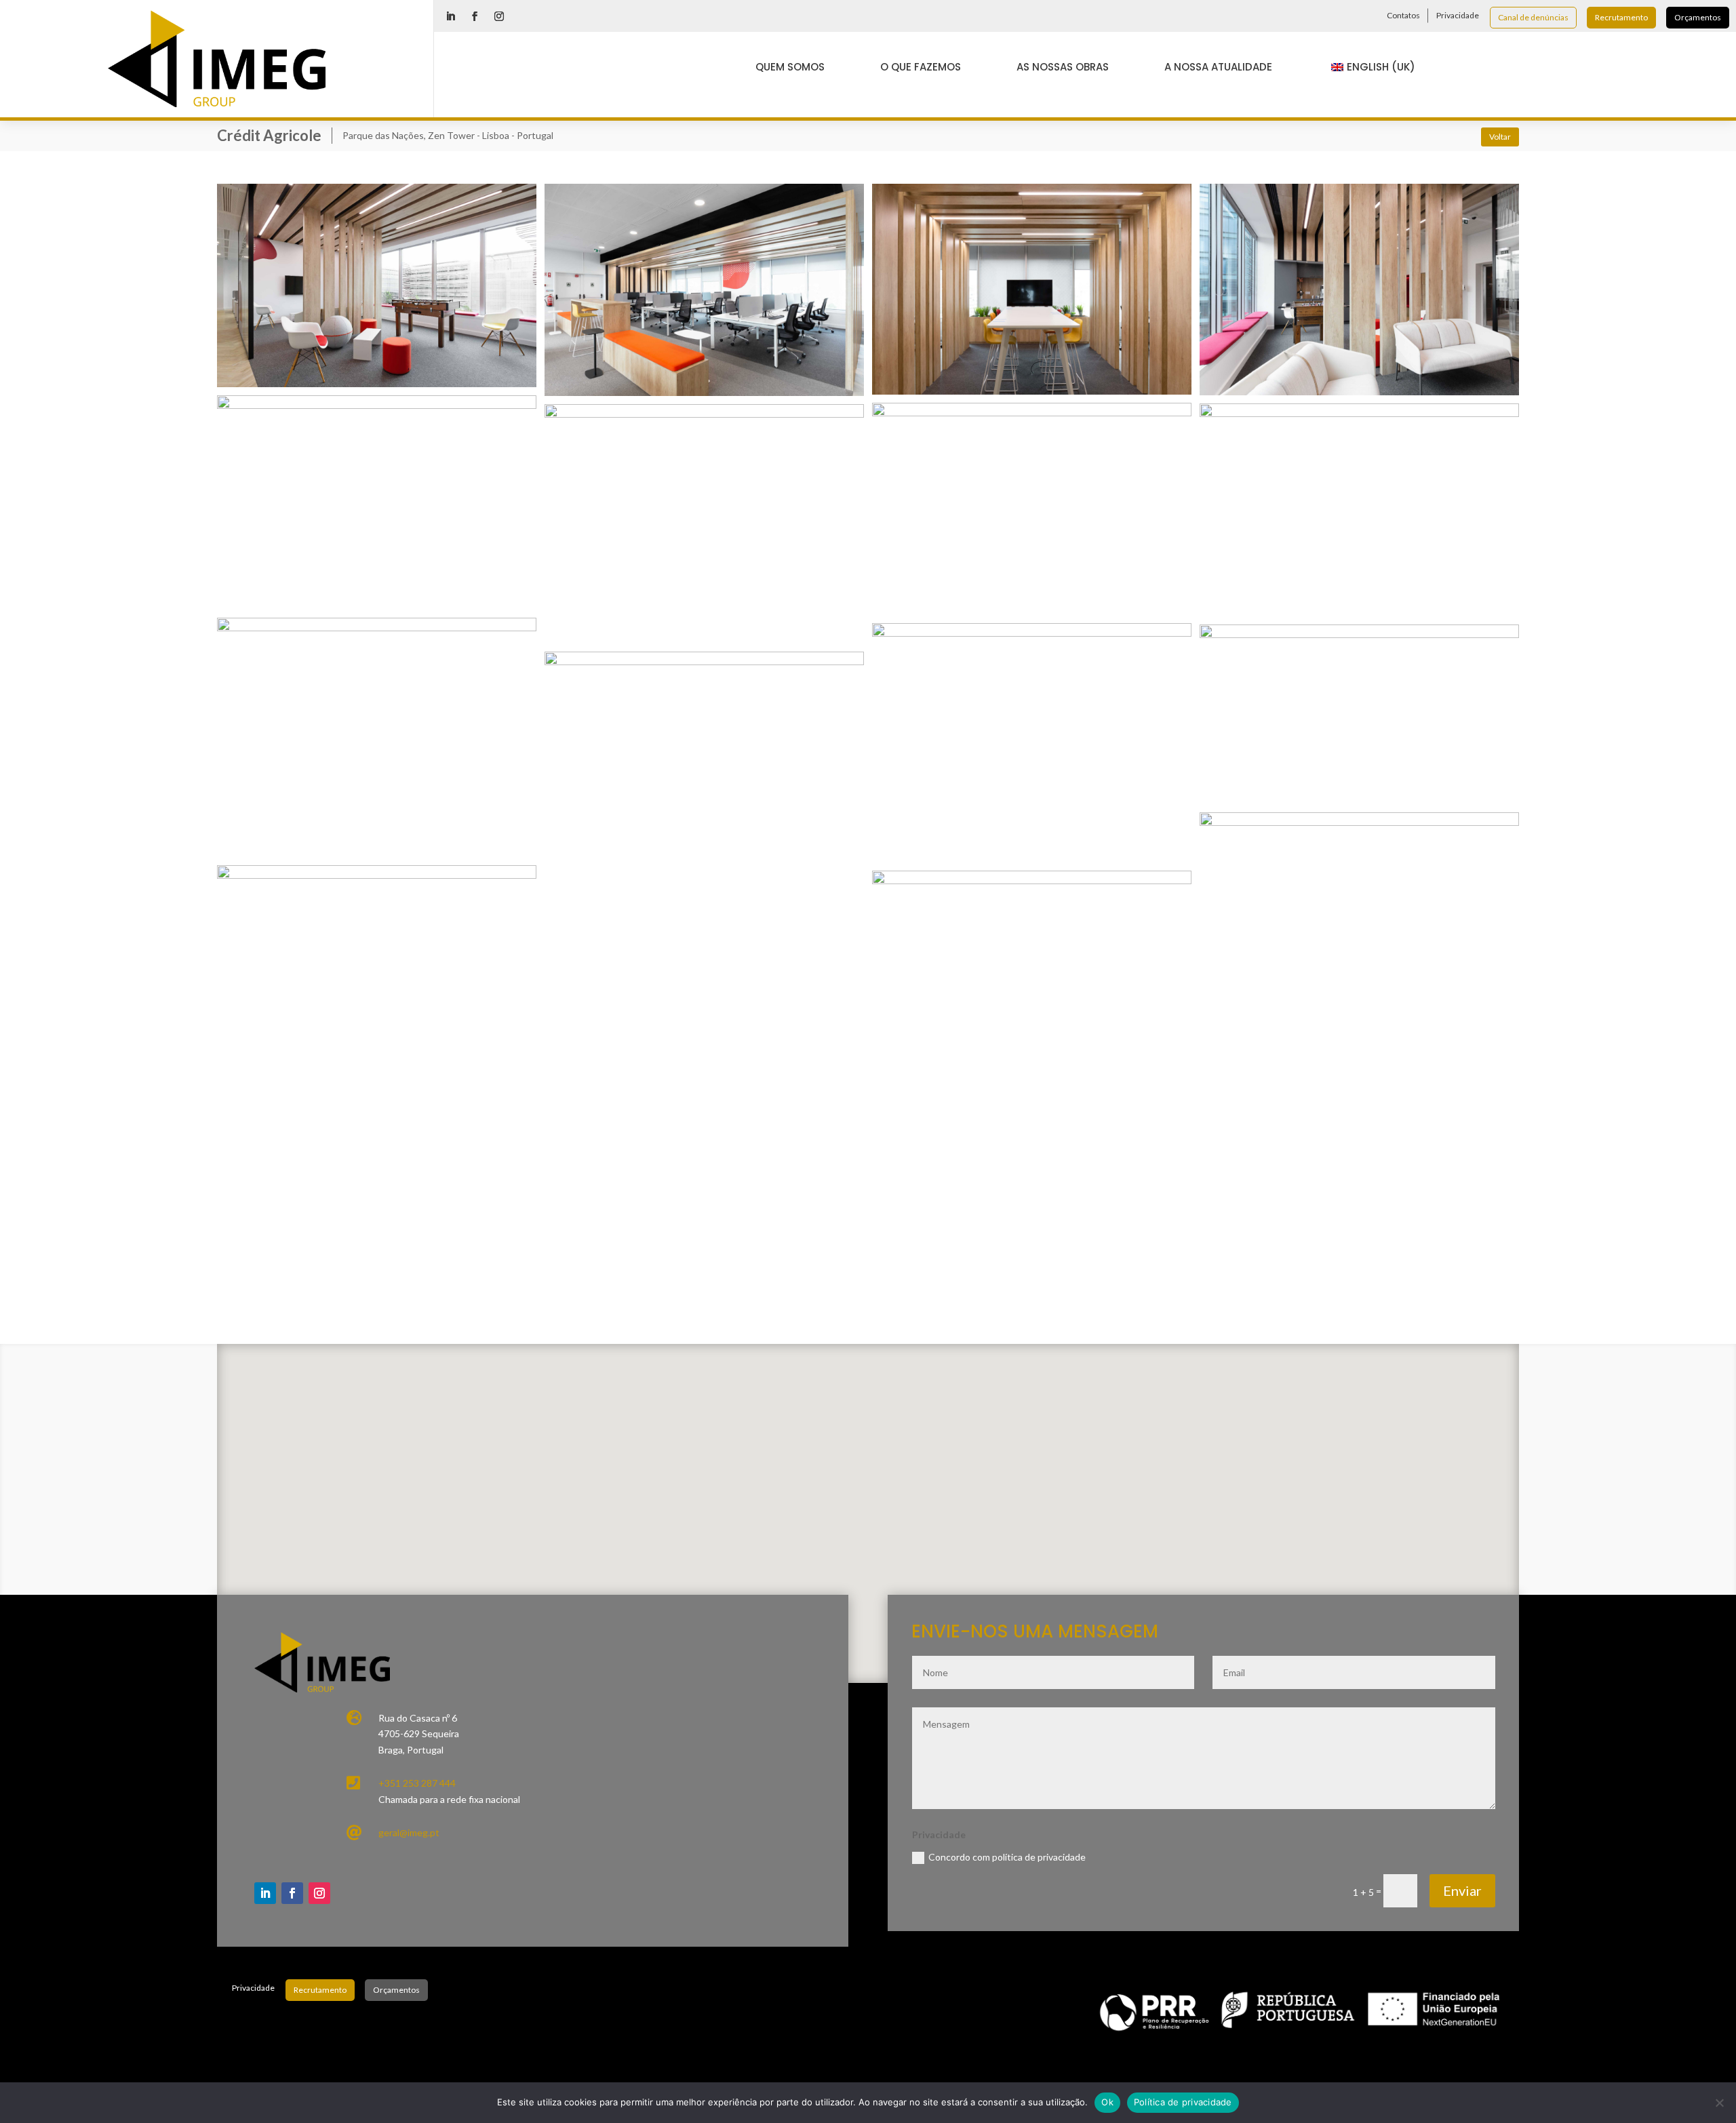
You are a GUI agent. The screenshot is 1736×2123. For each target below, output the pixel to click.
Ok (1107, 2102)
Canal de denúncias (1533, 17)
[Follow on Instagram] (499, 16)
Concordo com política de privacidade (1007, 1857)
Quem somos (790, 67)
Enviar (1462, 1890)
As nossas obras (1063, 67)
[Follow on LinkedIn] (450, 16)
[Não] (1719, 2103)
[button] (889, 1477)
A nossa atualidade (1218, 67)
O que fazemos (921, 67)
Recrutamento (1621, 17)
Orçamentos (1698, 17)
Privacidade (1458, 15)
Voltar (1500, 137)
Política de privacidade (1183, 2102)
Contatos (1403, 15)
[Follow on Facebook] (475, 16)
